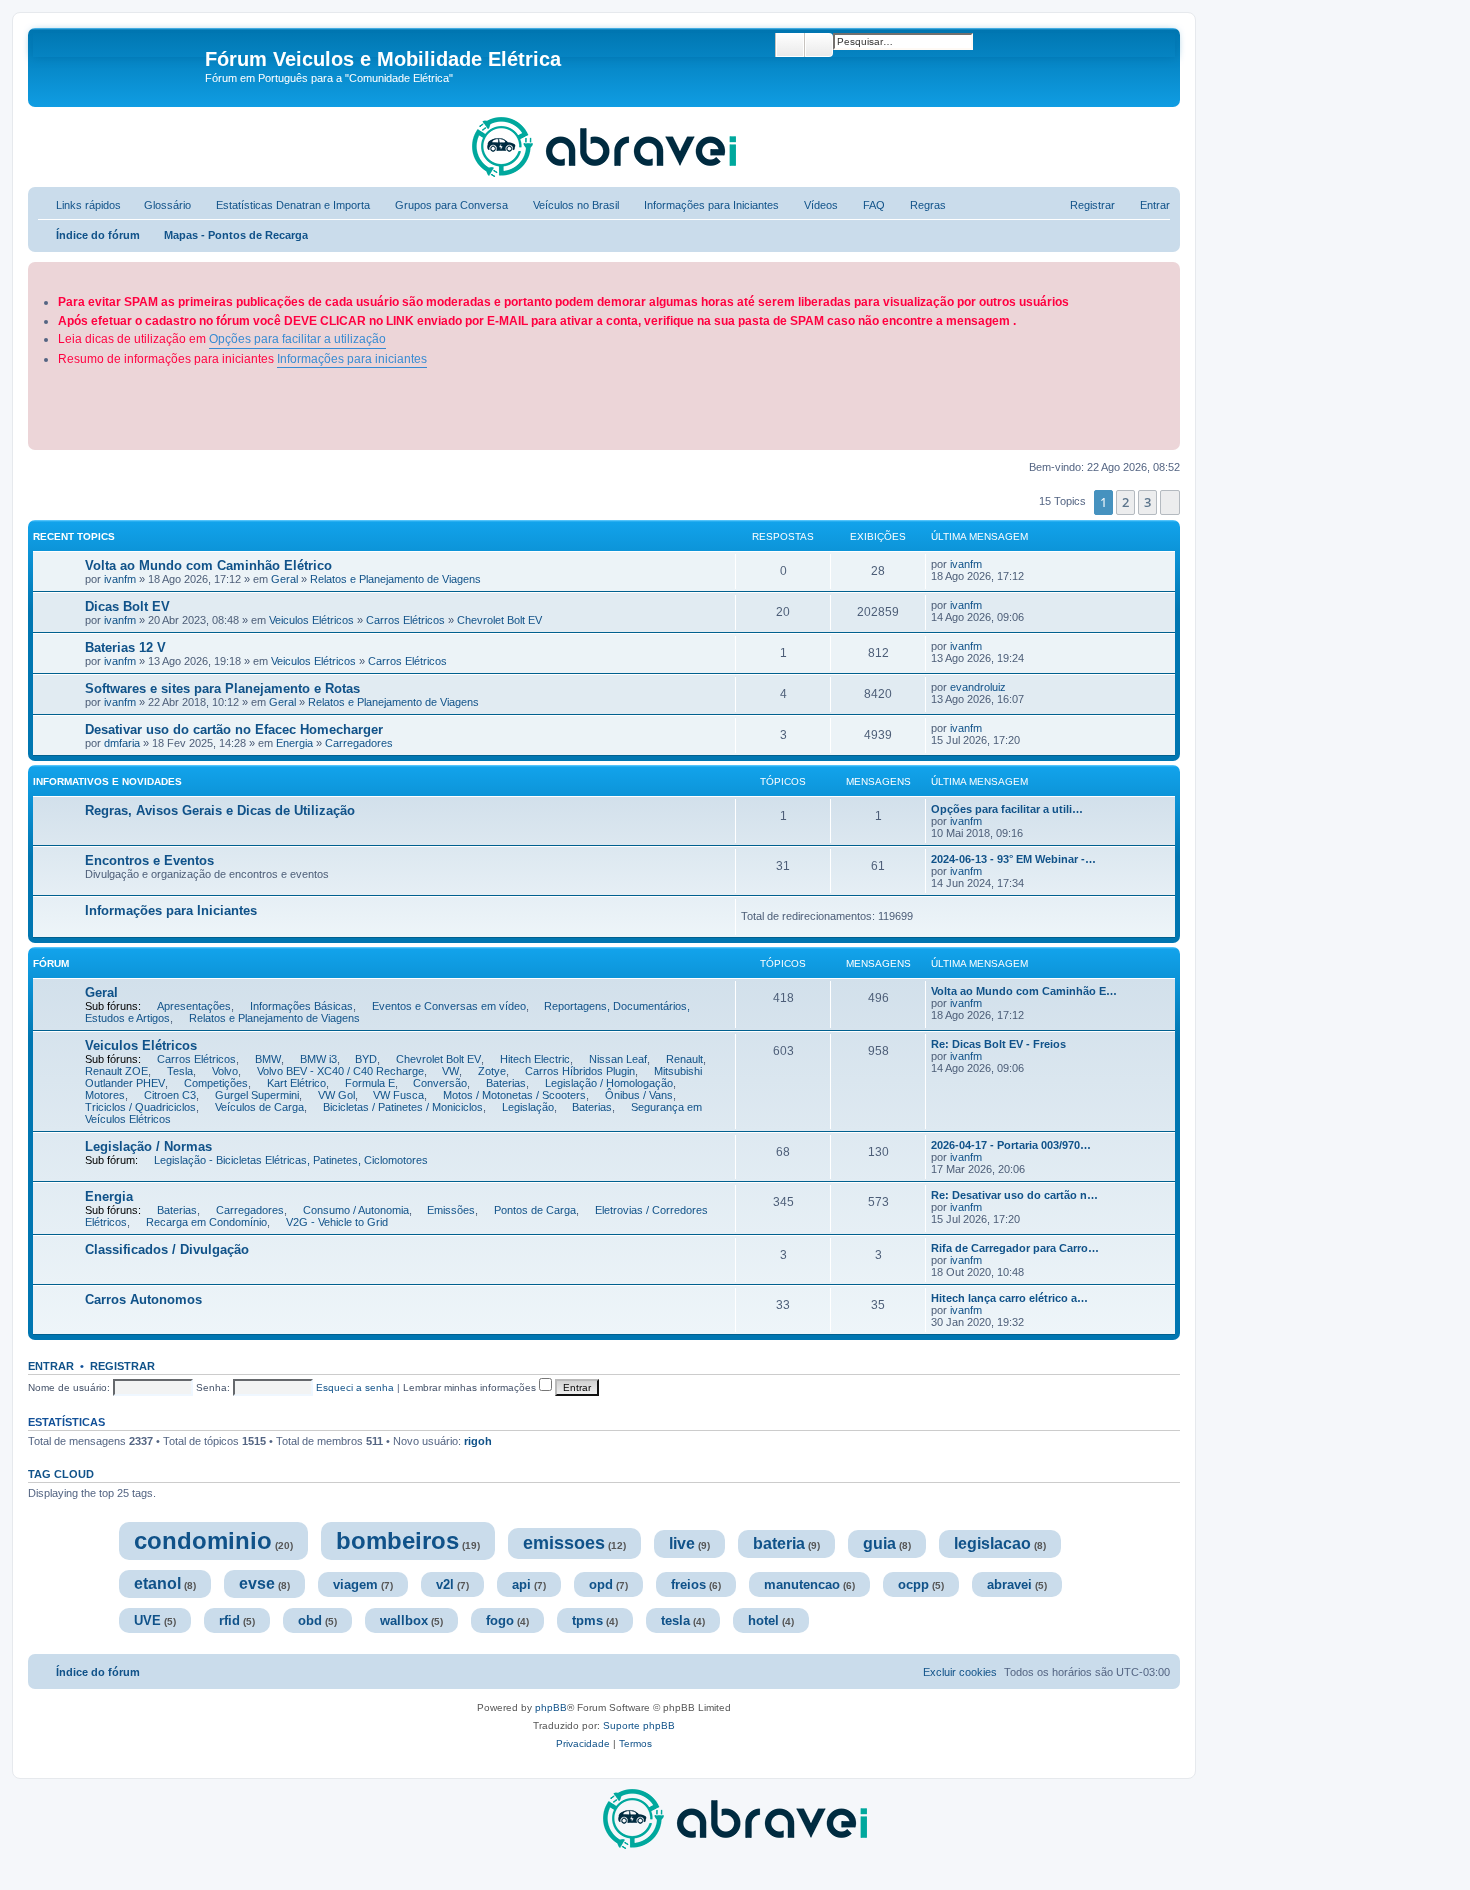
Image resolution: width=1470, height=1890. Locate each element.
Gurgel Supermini (257, 1095)
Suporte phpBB (639, 1725)
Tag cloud (61, 1474)
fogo (500, 1620)
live (682, 1543)
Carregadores (359, 743)
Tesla (180, 1071)
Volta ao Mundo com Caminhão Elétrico (208, 565)
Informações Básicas (301, 1006)
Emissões (451, 1210)
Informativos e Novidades (107, 781)
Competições (216, 1083)
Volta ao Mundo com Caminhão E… (1024, 991)
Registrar (122, 1366)
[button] (1170, 502)
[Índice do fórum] (119, 65)
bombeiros (397, 1540)
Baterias (506, 1083)
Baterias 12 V (127, 647)
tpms (587, 1620)
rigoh (478, 1441)
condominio (203, 1540)
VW (450, 1071)
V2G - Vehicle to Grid (337, 1222)
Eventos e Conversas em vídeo (449, 1006)
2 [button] (1125, 502)
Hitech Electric (535, 1059)
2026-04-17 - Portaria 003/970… (1011, 1145)
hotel (763, 1620)
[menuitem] (158, 205)
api (521, 1584)
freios (688, 1584)
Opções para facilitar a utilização (297, 339)
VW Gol (336, 1095)
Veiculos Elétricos (311, 620)
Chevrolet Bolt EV (499, 620)
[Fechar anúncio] (1167, 273)
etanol (157, 1583)
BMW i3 (318, 1059)
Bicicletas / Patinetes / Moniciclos (403, 1107)
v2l (445, 1584)
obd (310, 1620)
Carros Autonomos (143, 1299)
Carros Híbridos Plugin (580, 1071)
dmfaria (122, 743)
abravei (1009, 1584)
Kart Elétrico (296, 1083)
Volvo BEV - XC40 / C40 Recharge (340, 1071)
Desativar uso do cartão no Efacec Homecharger (236, 729)
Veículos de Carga (259, 1107)
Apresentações (194, 1006)
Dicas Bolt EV (129, 606)
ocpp (913, 1584)
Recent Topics (74, 536)
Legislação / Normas (148, 1146)
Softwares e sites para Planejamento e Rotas (222, 688)
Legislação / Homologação (609, 1083)
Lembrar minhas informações (471, 1387)
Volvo (225, 1071)
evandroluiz (978, 687)
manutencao (802, 1584)
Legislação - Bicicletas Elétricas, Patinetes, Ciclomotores (291, 1160)
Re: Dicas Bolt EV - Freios (998, 1044)
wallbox (404, 1620)
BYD (366, 1059)
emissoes (564, 1543)
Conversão (440, 1083)
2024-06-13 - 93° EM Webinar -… (1013, 859)
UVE (147, 1620)
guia (879, 1543)
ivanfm (120, 579)
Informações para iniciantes (352, 359)
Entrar (51, 1366)
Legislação (528, 1107)
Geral (284, 579)
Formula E (370, 1083)
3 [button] (1147, 502)
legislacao (992, 1543)
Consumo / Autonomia (356, 1210)
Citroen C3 (170, 1095)
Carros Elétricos (405, 620)
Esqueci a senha (355, 1387)
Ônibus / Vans (639, 1095)
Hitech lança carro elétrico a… (1009, 1298)
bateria (779, 1543)
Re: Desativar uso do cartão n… (1014, 1195)
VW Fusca (398, 1095)
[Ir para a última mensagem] (991, 564)
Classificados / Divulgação (167, 1249)
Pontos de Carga (535, 1210)
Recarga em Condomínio (206, 1222)
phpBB (551, 1707)
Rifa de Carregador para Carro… (1015, 1248)
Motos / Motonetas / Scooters (514, 1095)
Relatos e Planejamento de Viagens (395, 579)
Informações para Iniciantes (171, 910)
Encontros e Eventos (149, 860)
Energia (294, 743)
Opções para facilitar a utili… (1007, 809)
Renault (684, 1059)
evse (257, 1583)
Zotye (492, 1071)
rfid (229, 1620)
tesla (675, 1620)
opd (601, 1584)
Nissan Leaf (618, 1059)
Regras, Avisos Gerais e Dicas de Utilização (220, 810)
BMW (268, 1059)
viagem (355, 1584)
